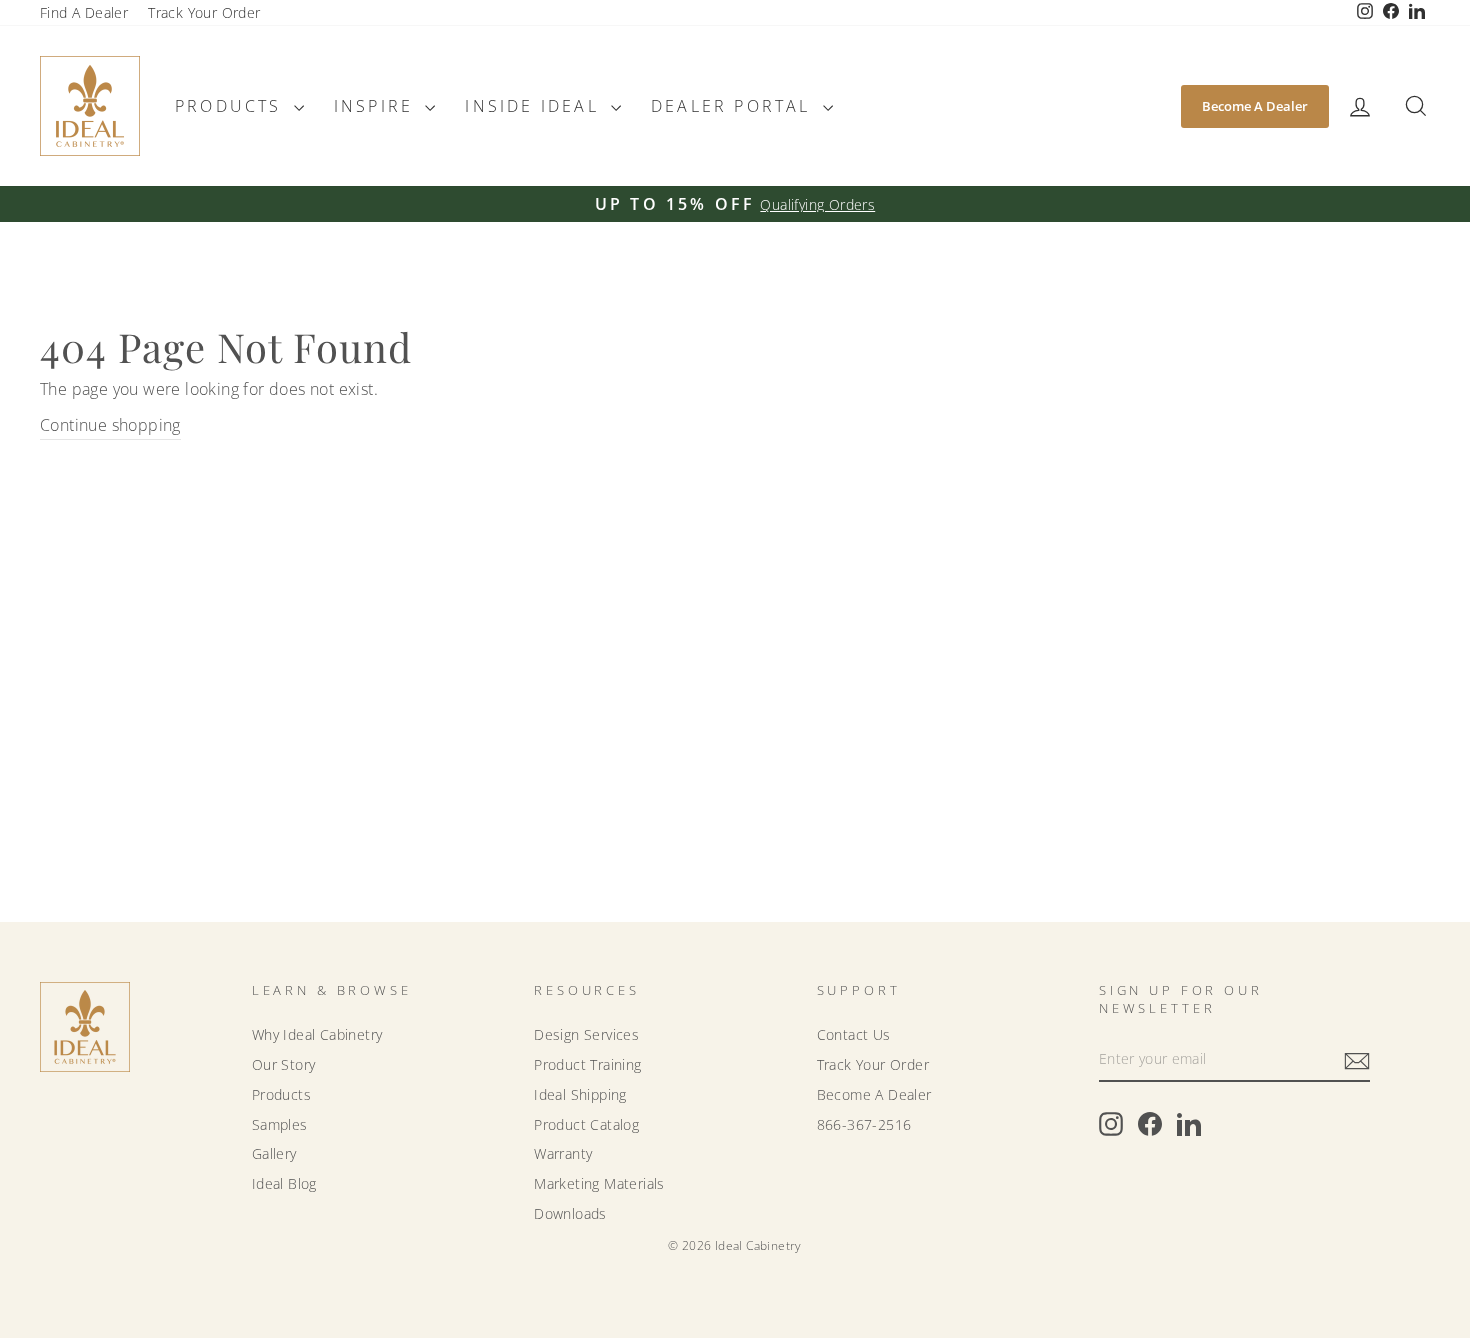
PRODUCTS (232, 106)
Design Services (586, 1034)
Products (281, 1094)
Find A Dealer (84, 12)
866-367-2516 (864, 1124)
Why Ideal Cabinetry (317, 1034)
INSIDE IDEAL (535, 106)
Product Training (587, 1064)
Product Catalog (586, 1124)
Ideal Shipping (580, 1094)
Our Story (284, 1064)
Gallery (274, 1153)
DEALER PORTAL (734, 106)
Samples (280, 1124)
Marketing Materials (599, 1183)
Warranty (563, 1153)
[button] (1360, 106)
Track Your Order (204, 12)
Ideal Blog (284, 1183)
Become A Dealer (1255, 106)
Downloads (570, 1213)
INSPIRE (377, 106)
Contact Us (854, 1034)
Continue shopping (110, 425)
